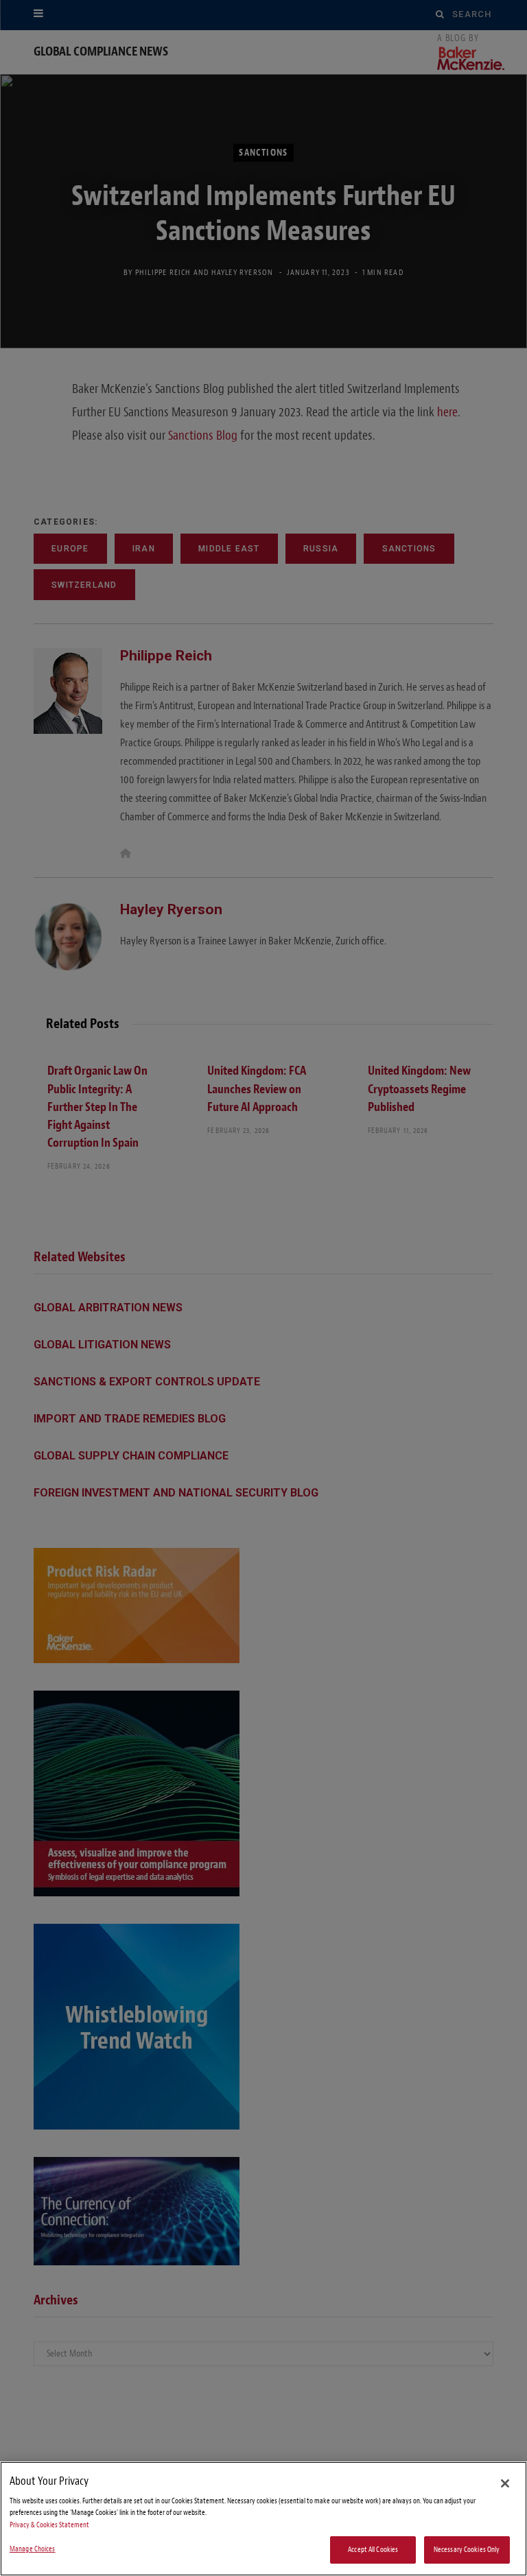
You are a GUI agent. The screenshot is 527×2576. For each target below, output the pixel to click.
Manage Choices (33, 2549)
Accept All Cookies (373, 2550)
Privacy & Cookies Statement (49, 2525)
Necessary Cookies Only (467, 2550)
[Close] (505, 2483)
